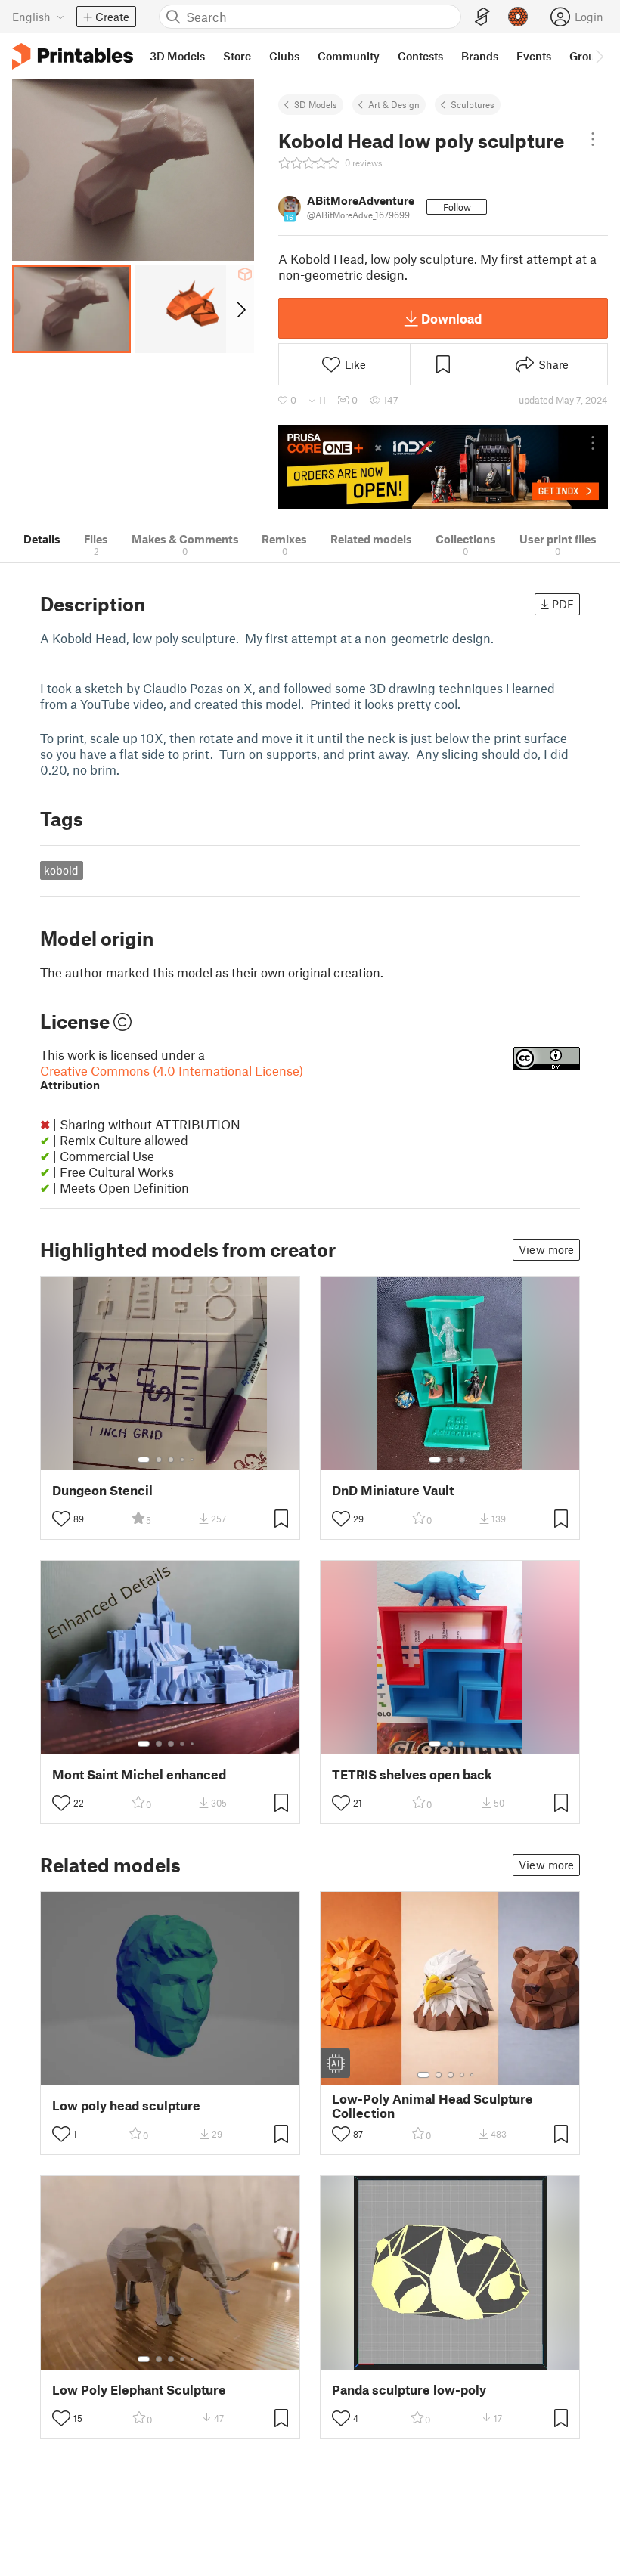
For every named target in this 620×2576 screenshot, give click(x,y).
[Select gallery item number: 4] (183, 1460)
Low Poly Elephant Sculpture (139, 2390)
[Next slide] (240, 309)
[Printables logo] (73, 56)
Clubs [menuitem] (284, 56)
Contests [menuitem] (420, 56)
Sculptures (473, 104)
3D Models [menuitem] (177, 56)
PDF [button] (563, 604)
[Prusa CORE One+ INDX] (443, 468)
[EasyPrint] (482, 17)
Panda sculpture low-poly (409, 2390)
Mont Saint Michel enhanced (139, 1774)
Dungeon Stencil (102, 1490)
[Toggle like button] (61, 1519)
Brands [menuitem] (480, 56)
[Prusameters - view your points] (518, 17)
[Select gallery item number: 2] (159, 1460)
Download (451, 318)
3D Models (316, 104)
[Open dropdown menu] (593, 139)
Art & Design (394, 104)
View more (546, 1249)
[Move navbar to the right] (599, 56)
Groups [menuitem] (588, 56)
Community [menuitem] (349, 56)
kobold (61, 870)
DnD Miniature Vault (393, 1490)
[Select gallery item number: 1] (144, 1460)
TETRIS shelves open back (412, 1774)
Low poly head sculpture (126, 2105)
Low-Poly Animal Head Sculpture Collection (432, 2106)
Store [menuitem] (237, 56)
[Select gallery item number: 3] (171, 1460)
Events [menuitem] (534, 56)
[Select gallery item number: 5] (194, 1460)
